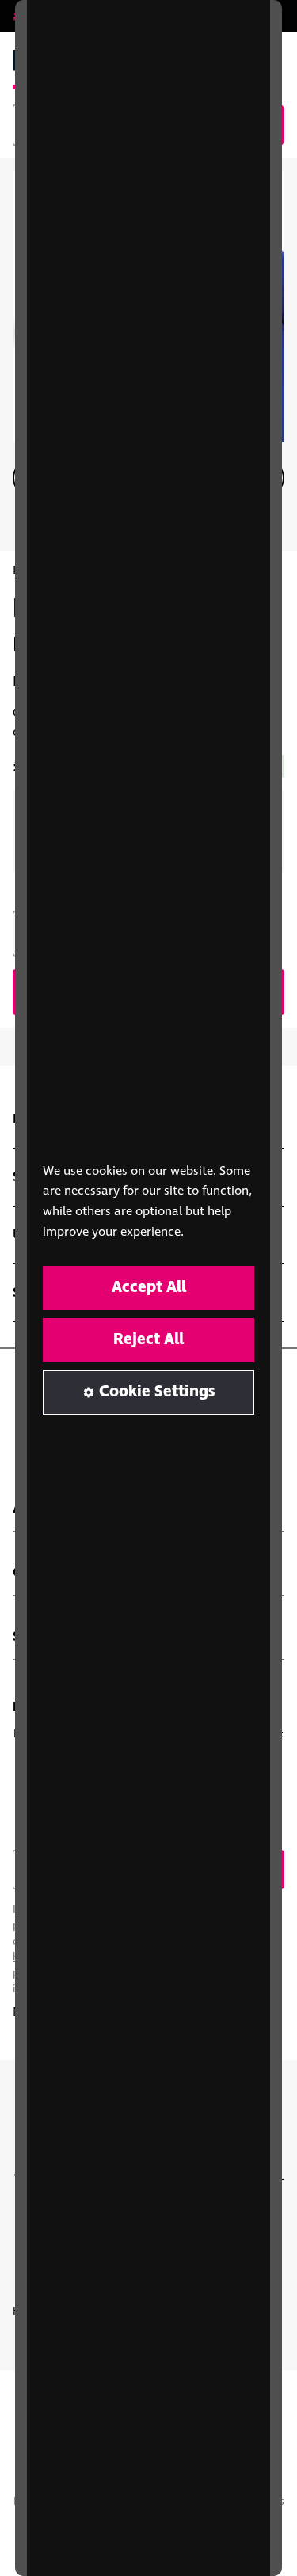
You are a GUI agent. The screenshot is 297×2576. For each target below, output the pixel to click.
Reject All (148, 1340)
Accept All (149, 1288)
